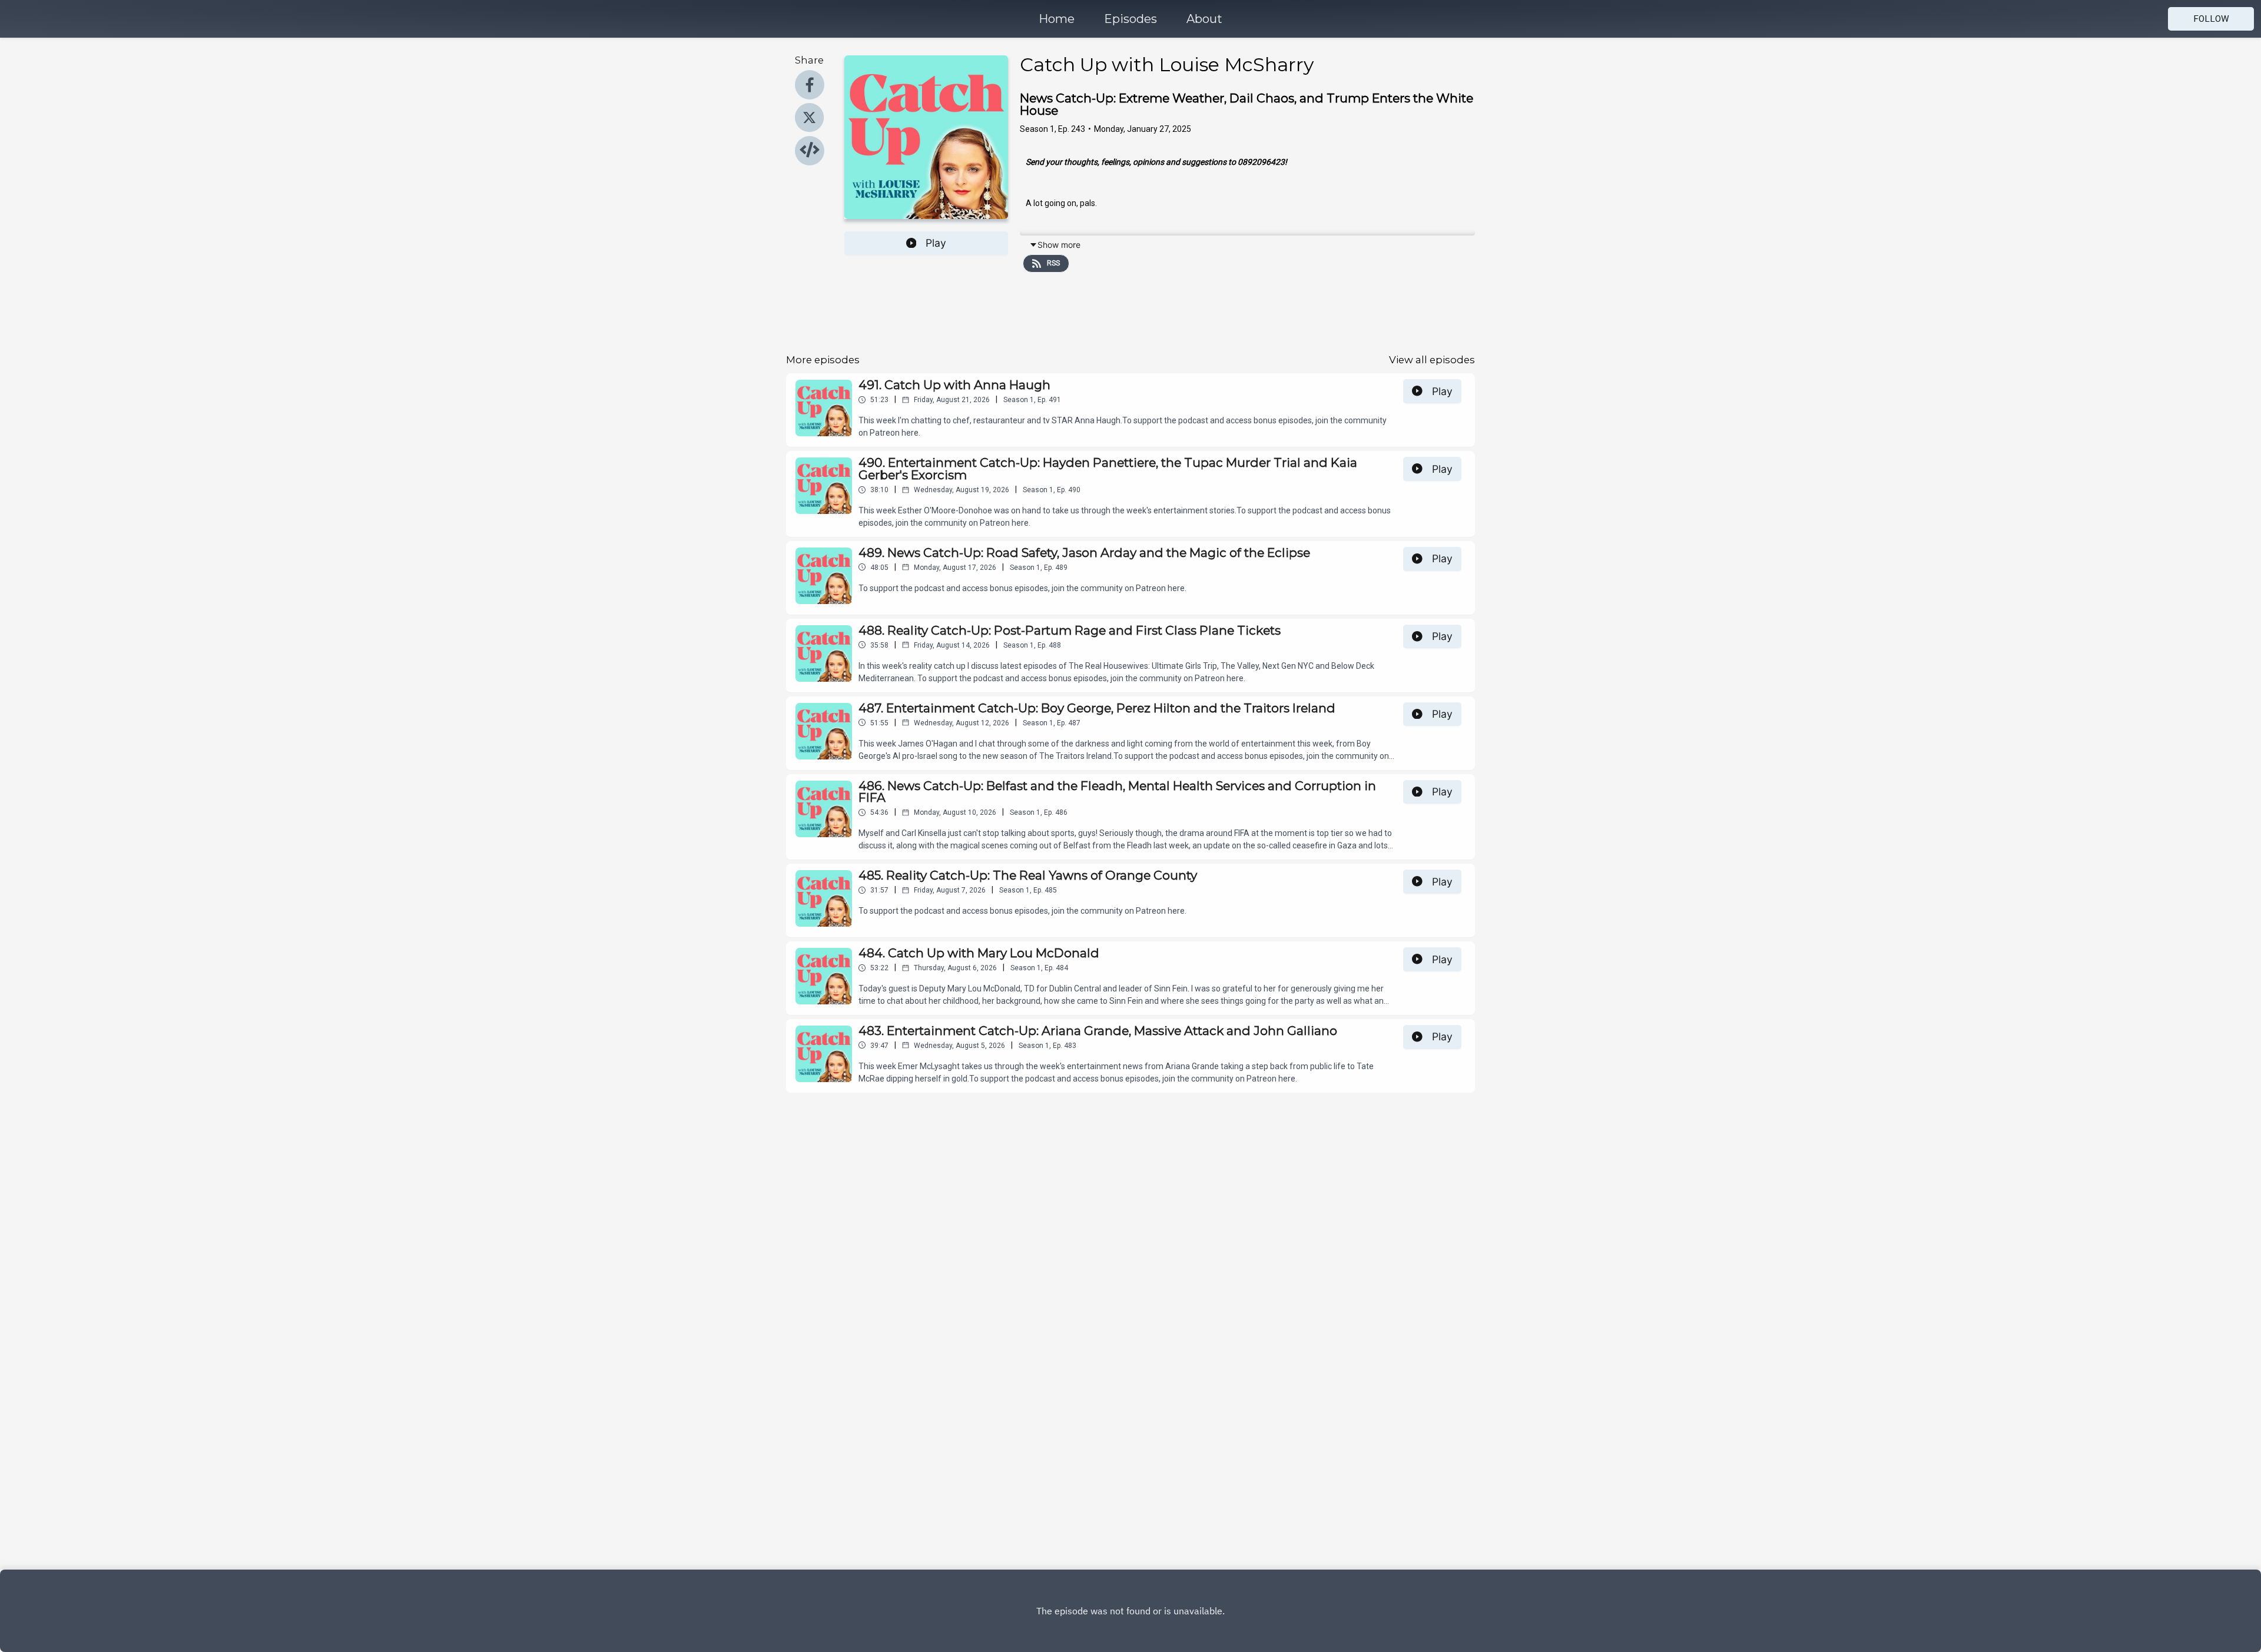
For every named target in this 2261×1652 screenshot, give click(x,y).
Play (936, 243)
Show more (1059, 245)
